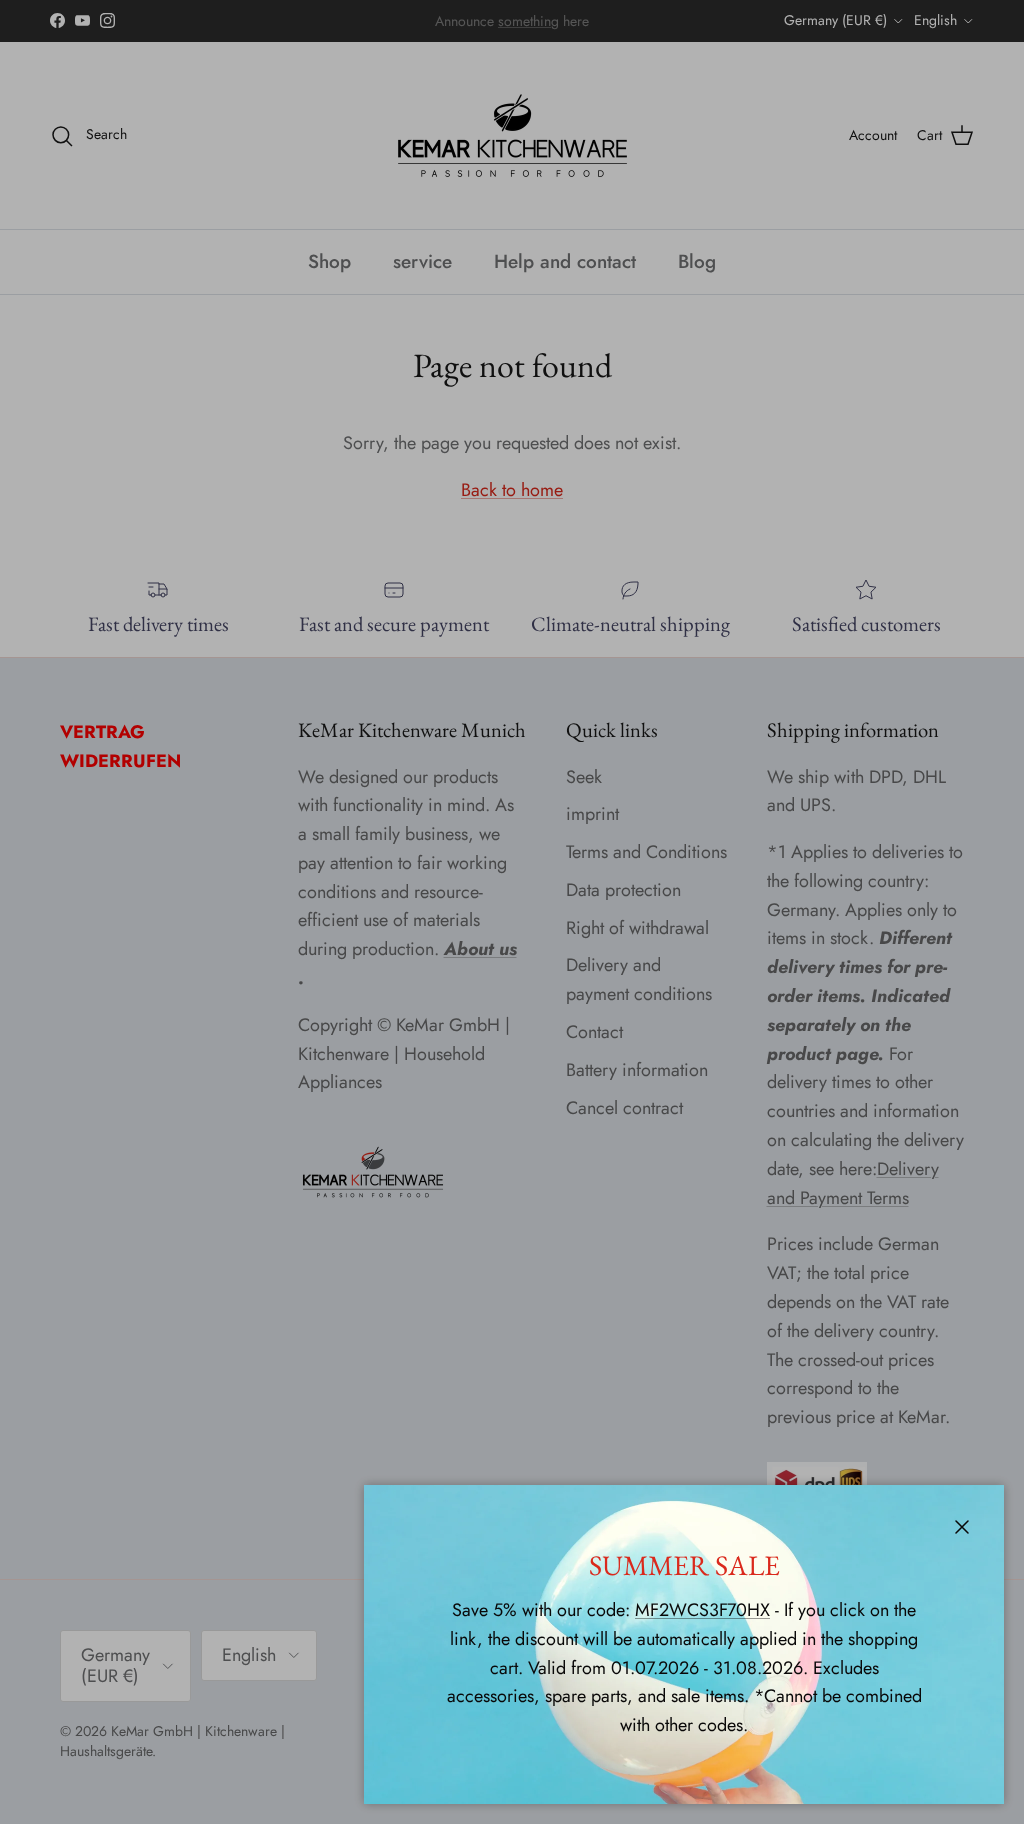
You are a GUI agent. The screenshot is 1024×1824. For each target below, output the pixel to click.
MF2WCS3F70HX (702, 1610)
